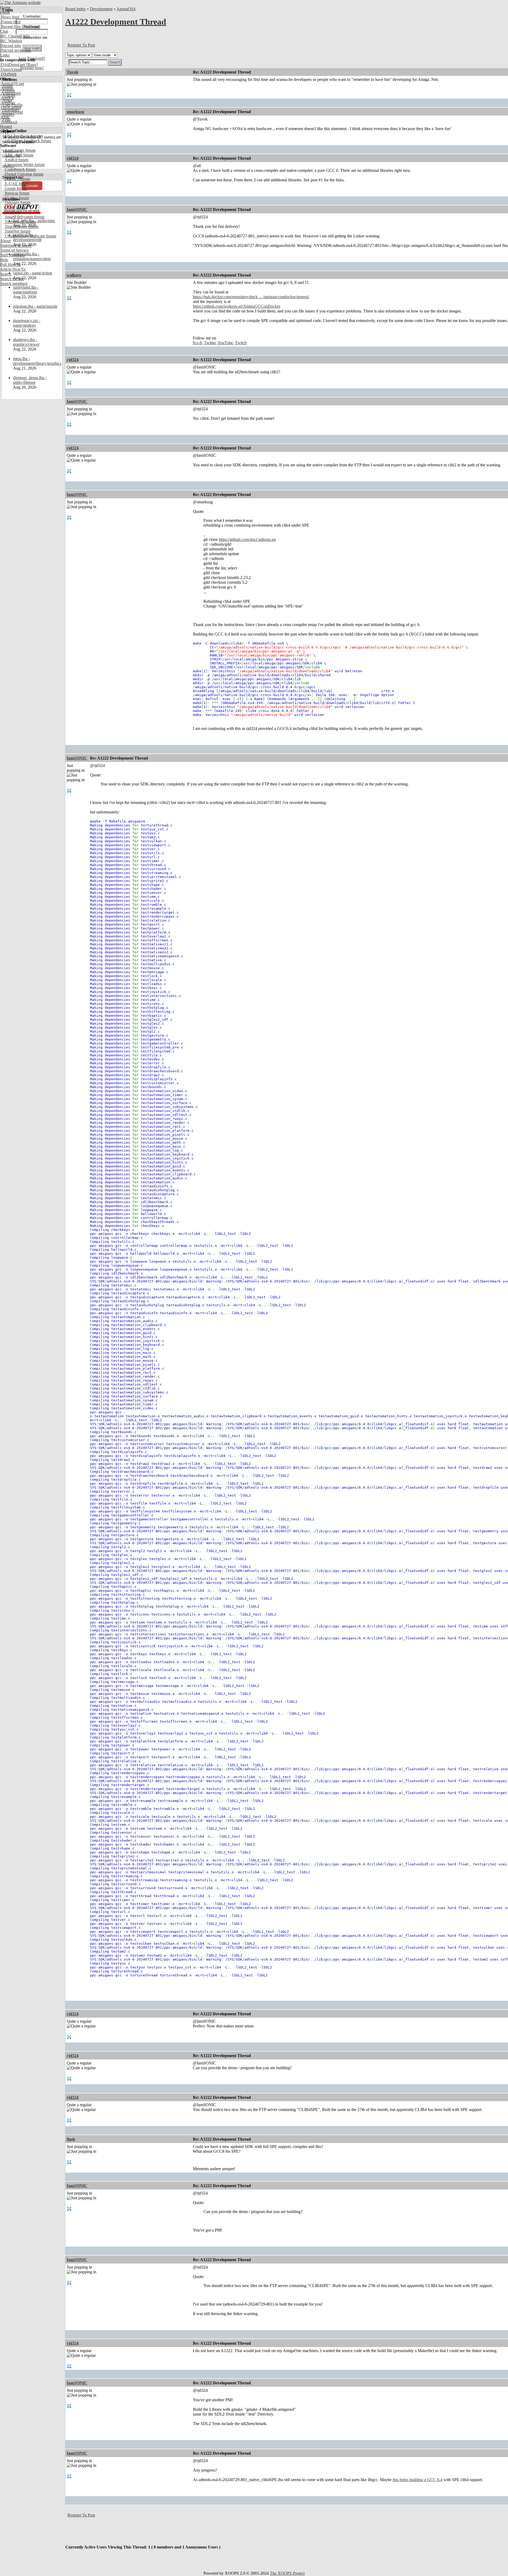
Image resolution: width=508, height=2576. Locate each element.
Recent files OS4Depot (20, 27)
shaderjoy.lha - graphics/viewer (26, 342)
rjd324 (73, 158)
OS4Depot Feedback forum (27, 141)
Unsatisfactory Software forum (30, 236)
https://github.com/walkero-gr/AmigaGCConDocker (237, 306)
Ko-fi (197, 343)
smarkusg (75, 112)
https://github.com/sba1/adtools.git (247, 539)
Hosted (6, 126)
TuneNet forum (17, 231)
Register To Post (81, 45)
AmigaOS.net (12, 84)
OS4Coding (11, 107)
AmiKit (7, 98)
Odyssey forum (17, 203)
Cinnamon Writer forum (24, 165)
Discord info (10, 46)
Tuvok (72, 72)
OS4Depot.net (13, 65)
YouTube (225, 343)
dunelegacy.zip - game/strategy (27, 323)
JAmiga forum (16, 198)
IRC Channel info (15, 36)
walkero (74, 275)
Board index (75, 9)
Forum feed (10, 22)
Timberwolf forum (20, 222)
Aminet (7, 88)
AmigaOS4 (126, 9)
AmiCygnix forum (20, 150)
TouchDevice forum (21, 226)
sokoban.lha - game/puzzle (35, 306)
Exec (5, 117)
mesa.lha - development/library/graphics (37, 361)
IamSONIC (77, 210)
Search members (14, 284)
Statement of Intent (16, 245)
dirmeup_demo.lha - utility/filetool (30, 380)
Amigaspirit (10, 93)
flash (71, 2139)
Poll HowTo (10, 264)
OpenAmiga (11, 69)
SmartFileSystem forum (24, 217)
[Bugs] (31, 65)
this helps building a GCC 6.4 (418, 2480)
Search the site (12, 279)
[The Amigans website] (21, 3)
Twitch (241, 343)
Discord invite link (15, 50)
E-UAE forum (16, 184)
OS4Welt (8, 74)
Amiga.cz (9, 122)
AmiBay (8, 103)
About (5, 241)
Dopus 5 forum (17, 179)
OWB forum (15, 207)
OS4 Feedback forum (22, 136)
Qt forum (12, 212)
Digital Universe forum (24, 174)
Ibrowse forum (17, 193)
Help (4, 260)
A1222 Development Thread (116, 22)
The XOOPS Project (287, 2573)
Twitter (210, 343)
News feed (10, 17)
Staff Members (12, 255)
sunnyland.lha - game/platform (26, 290)
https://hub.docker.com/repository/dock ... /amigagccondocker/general (251, 297)
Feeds (5, 12)
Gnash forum (15, 188)
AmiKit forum (16, 160)
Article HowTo (13, 269)
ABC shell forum (19, 155)
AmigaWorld (11, 112)
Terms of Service (14, 250)
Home (5, 8)
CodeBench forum (20, 169)
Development (101, 9)
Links (5, 55)
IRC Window (11, 41)
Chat (4, 31)
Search (6, 274)
